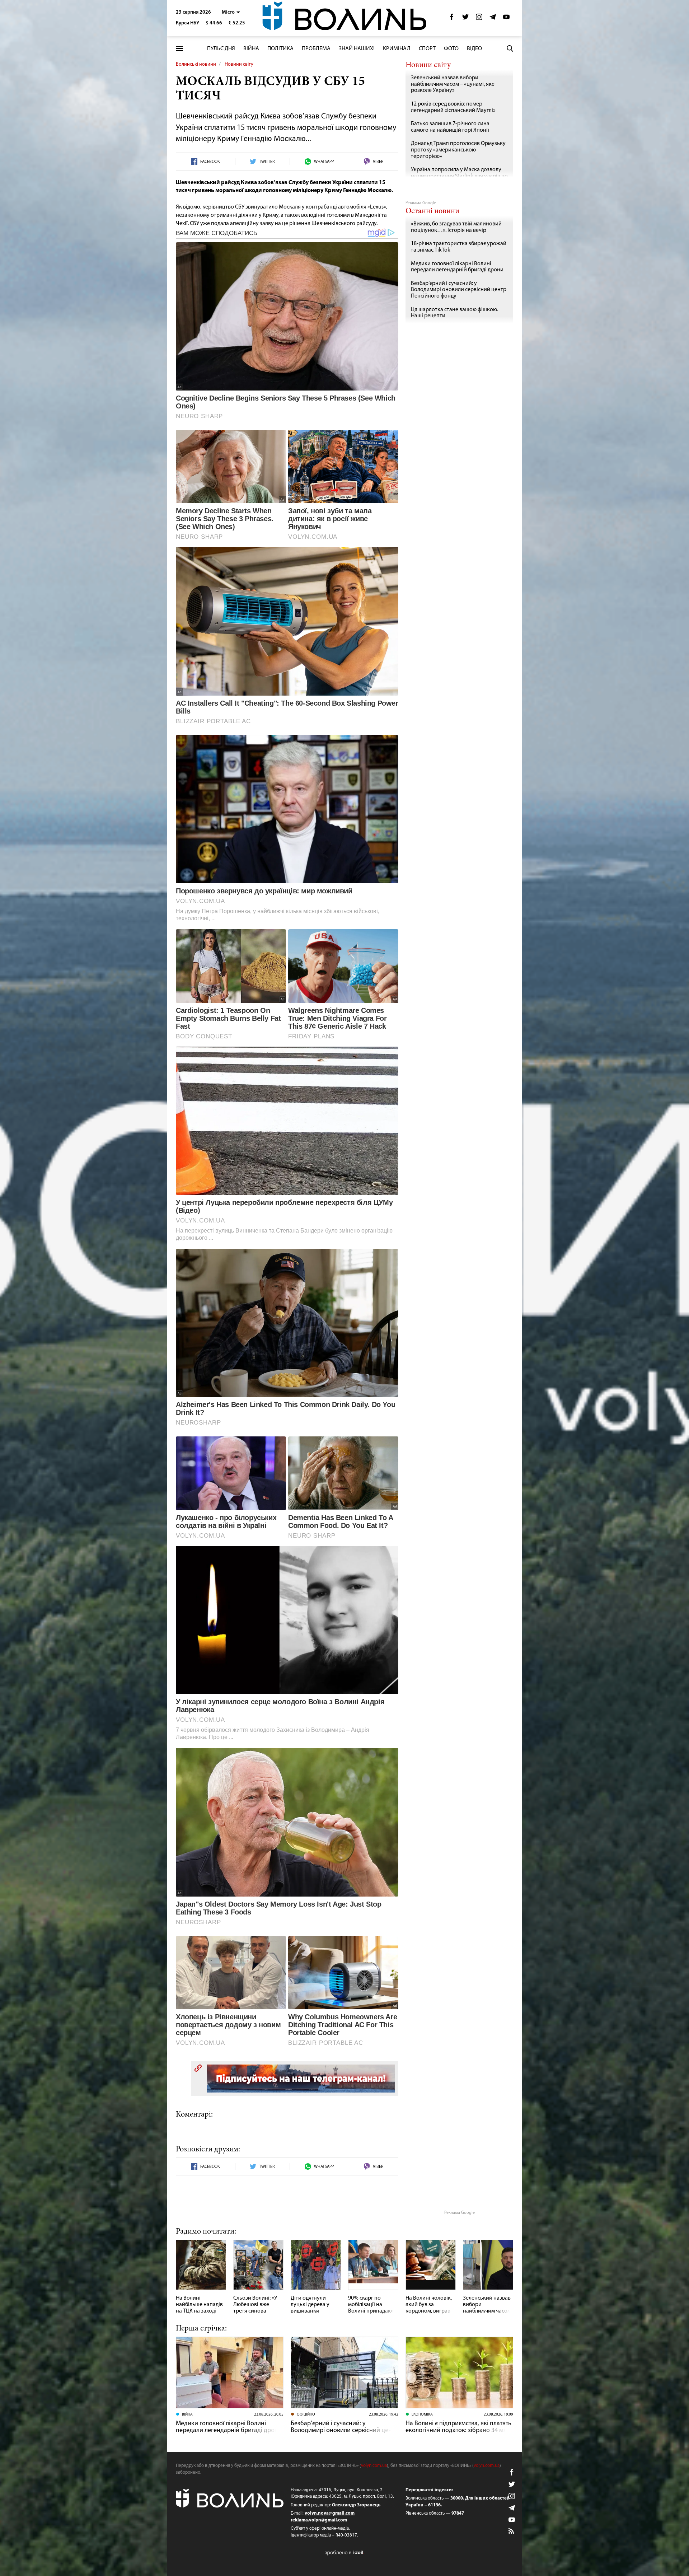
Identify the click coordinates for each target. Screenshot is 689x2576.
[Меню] (179, 49)
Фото (451, 49)
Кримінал (397, 49)
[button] (231, 12)
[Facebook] (452, 19)
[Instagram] (479, 19)
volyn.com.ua (374, 2466)
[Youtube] (506, 19)
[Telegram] (493, 19)
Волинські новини (196, 64)
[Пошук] (510, 48)
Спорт (427, 49)
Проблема (316, 49)
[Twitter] (465, 19)
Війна (251, 49)
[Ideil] (344, 2553)
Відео (474, 49)
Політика (280, 49)
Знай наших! (357, 49)
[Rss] (512, 2531)
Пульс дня (221, 49)
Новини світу (239, 64)
